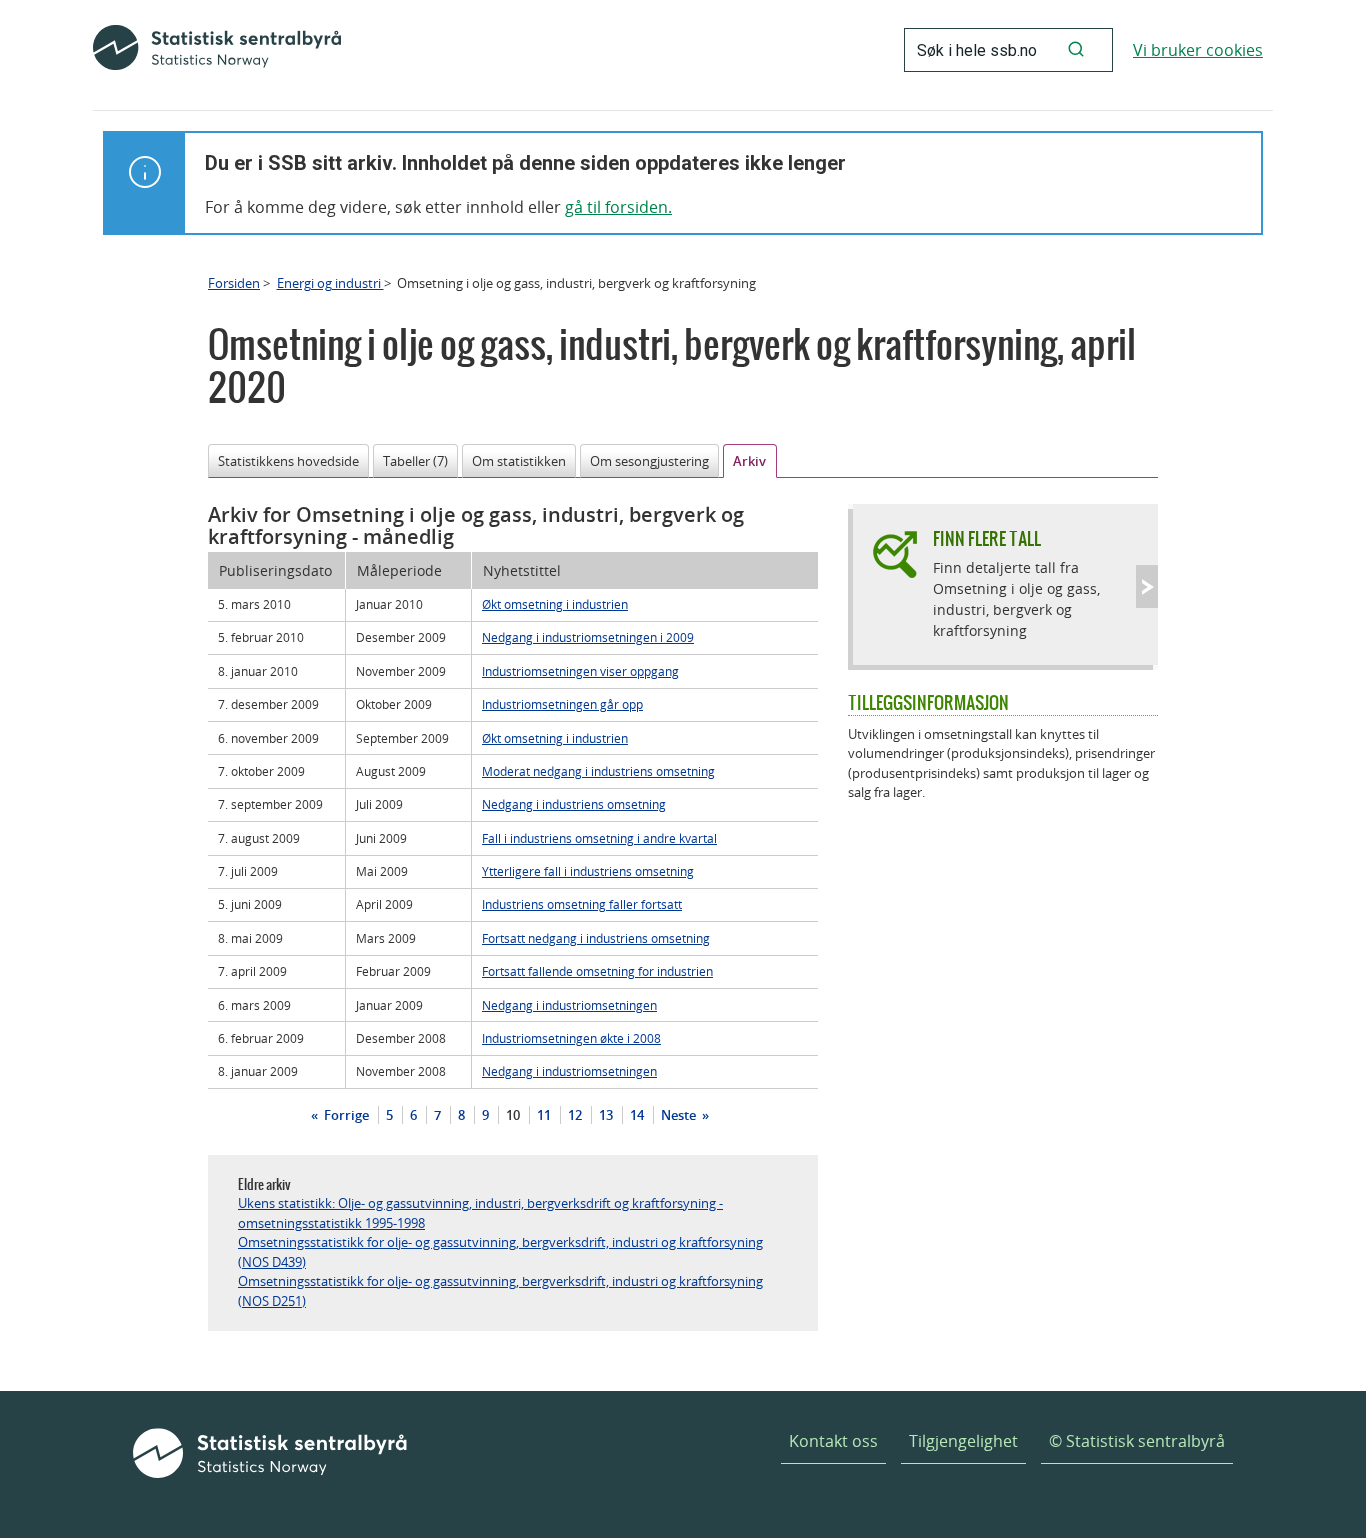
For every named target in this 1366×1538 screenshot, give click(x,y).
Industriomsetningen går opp (562, 704)
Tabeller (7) (415, 461)
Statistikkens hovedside (288, 461)
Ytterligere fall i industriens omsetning (588, 871)
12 (575, 1115)
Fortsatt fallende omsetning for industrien (597, 971)
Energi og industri (330, 283)
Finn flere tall (987, 538)
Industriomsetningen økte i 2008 (571, 1038)
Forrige (345, 1115)
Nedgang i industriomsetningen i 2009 (588, 637)
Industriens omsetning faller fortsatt (582, 904)
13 (606, 1115)
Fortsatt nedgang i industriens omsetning (596, 938)
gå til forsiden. (618, 207)
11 (544, 1115)
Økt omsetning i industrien (555, 604)
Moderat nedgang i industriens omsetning (598, 771)
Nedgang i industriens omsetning (574, 804)
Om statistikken (519, 461)
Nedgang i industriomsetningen (569, 1005)
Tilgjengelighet (963, 1441)
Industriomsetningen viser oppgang (580, 671)
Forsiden (234, 283)
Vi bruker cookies (1198, 50)
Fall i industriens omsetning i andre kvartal (599, 838)
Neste (680, 1115)
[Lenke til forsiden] (217, 50)
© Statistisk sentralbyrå (1137, 1441)
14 (637, 1115)
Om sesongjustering (649, 461)
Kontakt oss (833, 1441)
